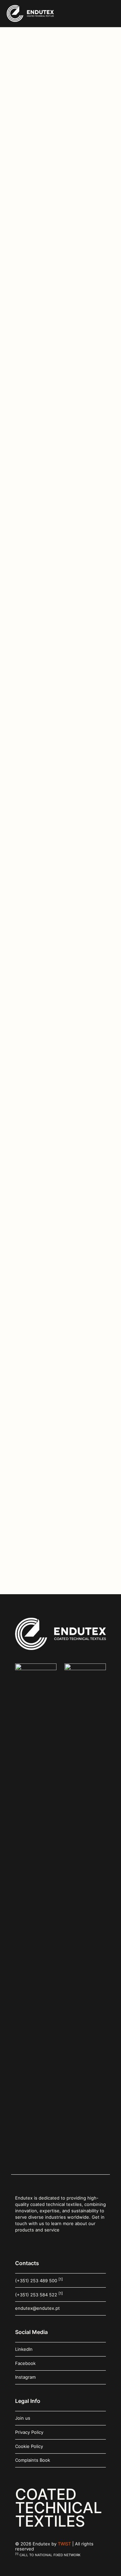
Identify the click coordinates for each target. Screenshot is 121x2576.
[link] (36, 1916)
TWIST (64, 2544)
